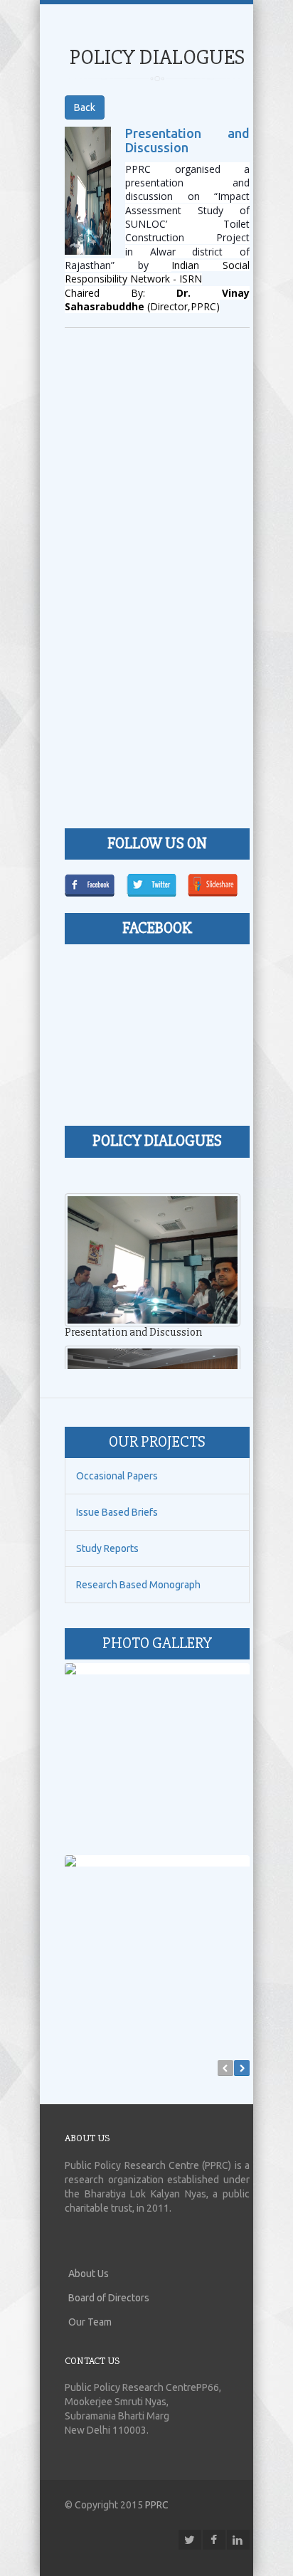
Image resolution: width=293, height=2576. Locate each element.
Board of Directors (109, 2298)
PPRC (157, 2505)
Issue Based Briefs (117, 1512)
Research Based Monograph (138, 1585)
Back (85, 107)
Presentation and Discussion (187, 140)
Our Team (90, 2322)
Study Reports (107, 1548)
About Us (89, 2274)
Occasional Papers (117, 1476)
